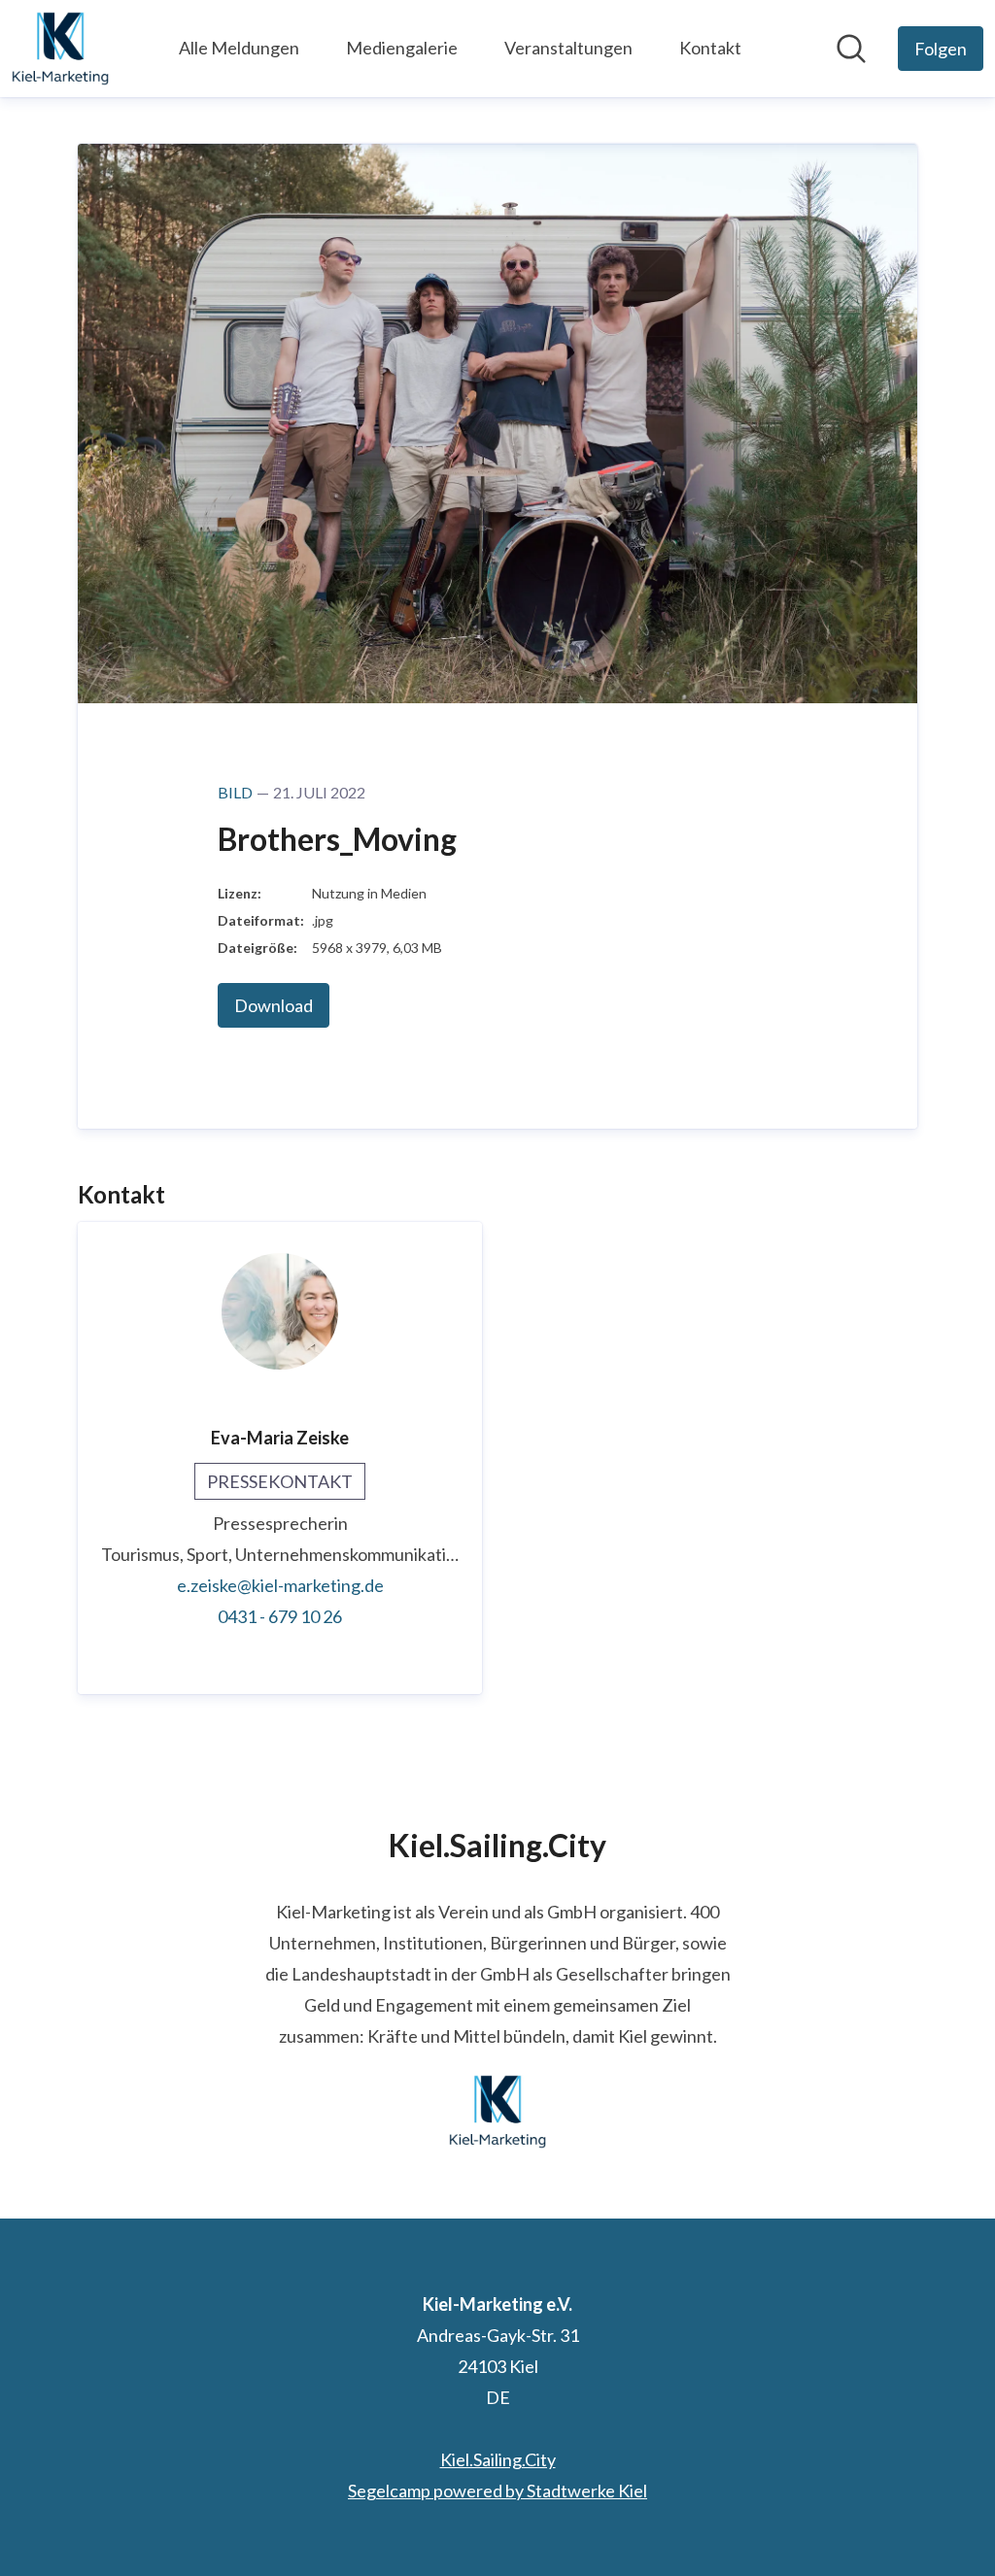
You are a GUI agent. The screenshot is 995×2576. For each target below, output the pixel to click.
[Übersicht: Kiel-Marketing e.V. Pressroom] (60, 49)
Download (274, 1005)
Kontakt (710, 48)
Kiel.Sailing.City (498, 2459)
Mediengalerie (402, 48)
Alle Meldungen (239, 48)
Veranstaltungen (568, 48)
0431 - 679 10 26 (280, 1616)
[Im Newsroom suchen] (851, 49)
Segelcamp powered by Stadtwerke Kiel (497, 2491)
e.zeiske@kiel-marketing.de (280, 1585)
